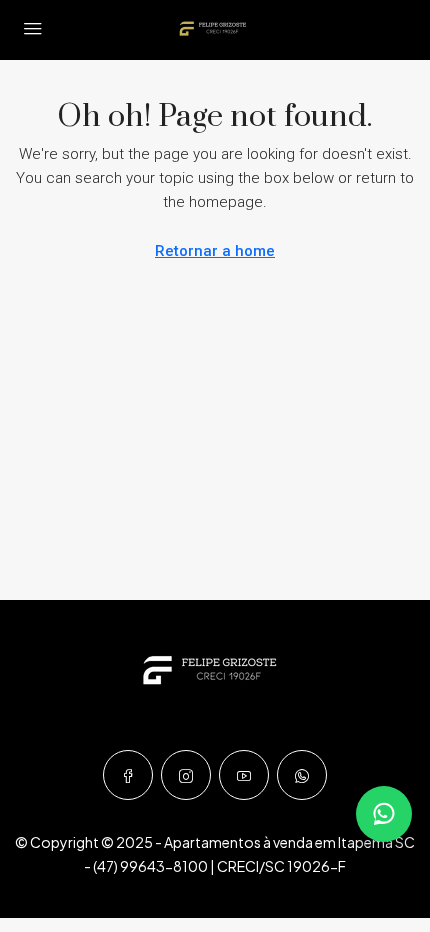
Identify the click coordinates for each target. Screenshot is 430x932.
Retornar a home (215, 251)
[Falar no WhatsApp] (384, 814)
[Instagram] (186, 775)
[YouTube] (244, 775)
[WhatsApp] (302, 775)
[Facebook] (128, 775)
